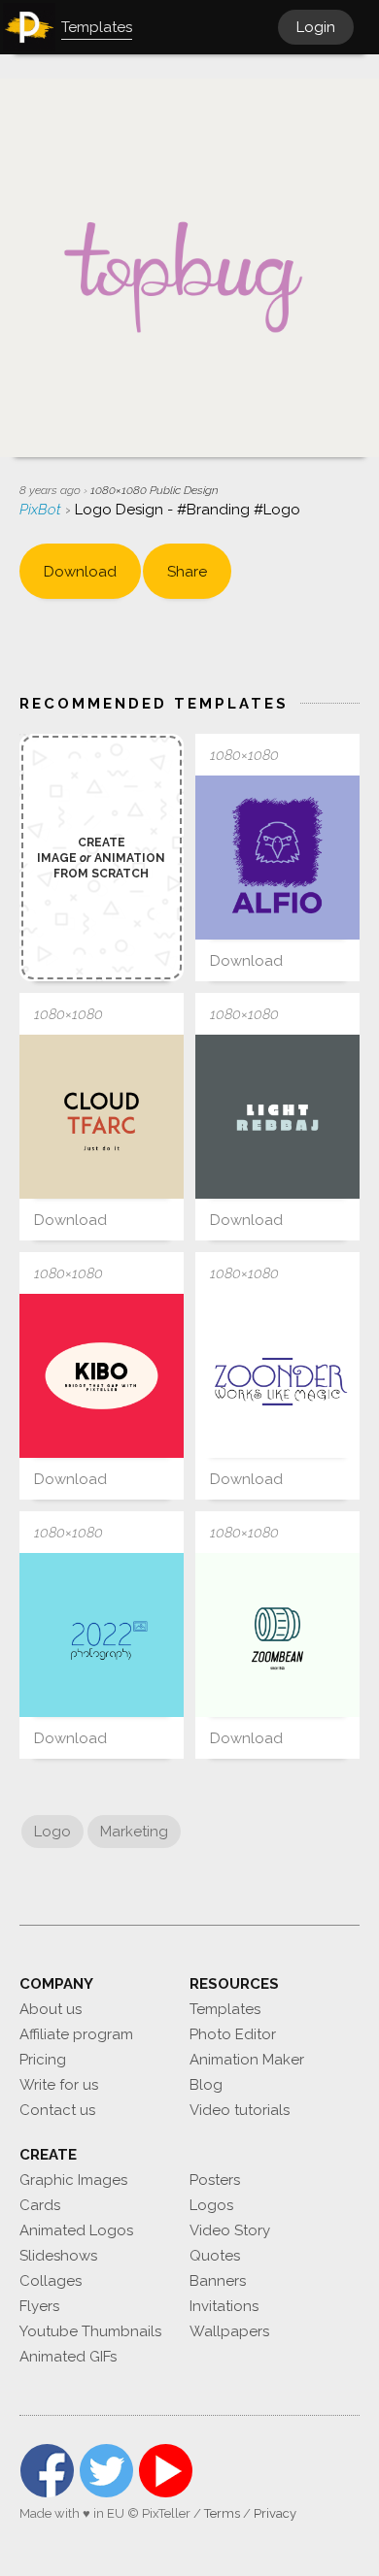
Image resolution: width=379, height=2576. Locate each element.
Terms (222, 2513)
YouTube (166, 2471)
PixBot (42, 510)
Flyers (39, 2306)
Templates (225, 2009)
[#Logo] (277, 858)
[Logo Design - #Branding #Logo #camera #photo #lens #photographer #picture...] (277, 1635)
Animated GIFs (68, 2357)
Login (316, 27)
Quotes (215, 2256)
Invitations (224, 2306)
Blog (206, 2085)
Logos (211, 2205)
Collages (51, 2281)
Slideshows (58, 2256)
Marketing (134, 1832)
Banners (218, 2281)
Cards (40, 2205)
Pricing (43, 2060)
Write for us (59, 2085)
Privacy (275, 2513)
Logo (52, 1832)
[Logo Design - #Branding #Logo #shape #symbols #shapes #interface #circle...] (102, 1376)
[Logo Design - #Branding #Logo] (102, 1117)
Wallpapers (229, 2331)
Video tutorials (240, 2110)
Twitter (106, 2471)
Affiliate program (76, 2034)
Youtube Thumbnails (90, 2331)
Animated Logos (76, 2230)
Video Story (230, 2230)
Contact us (57, 2110)
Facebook (47, 2471)
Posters (215, 2180)
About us (51, 2009)
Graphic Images (73, 2180)
